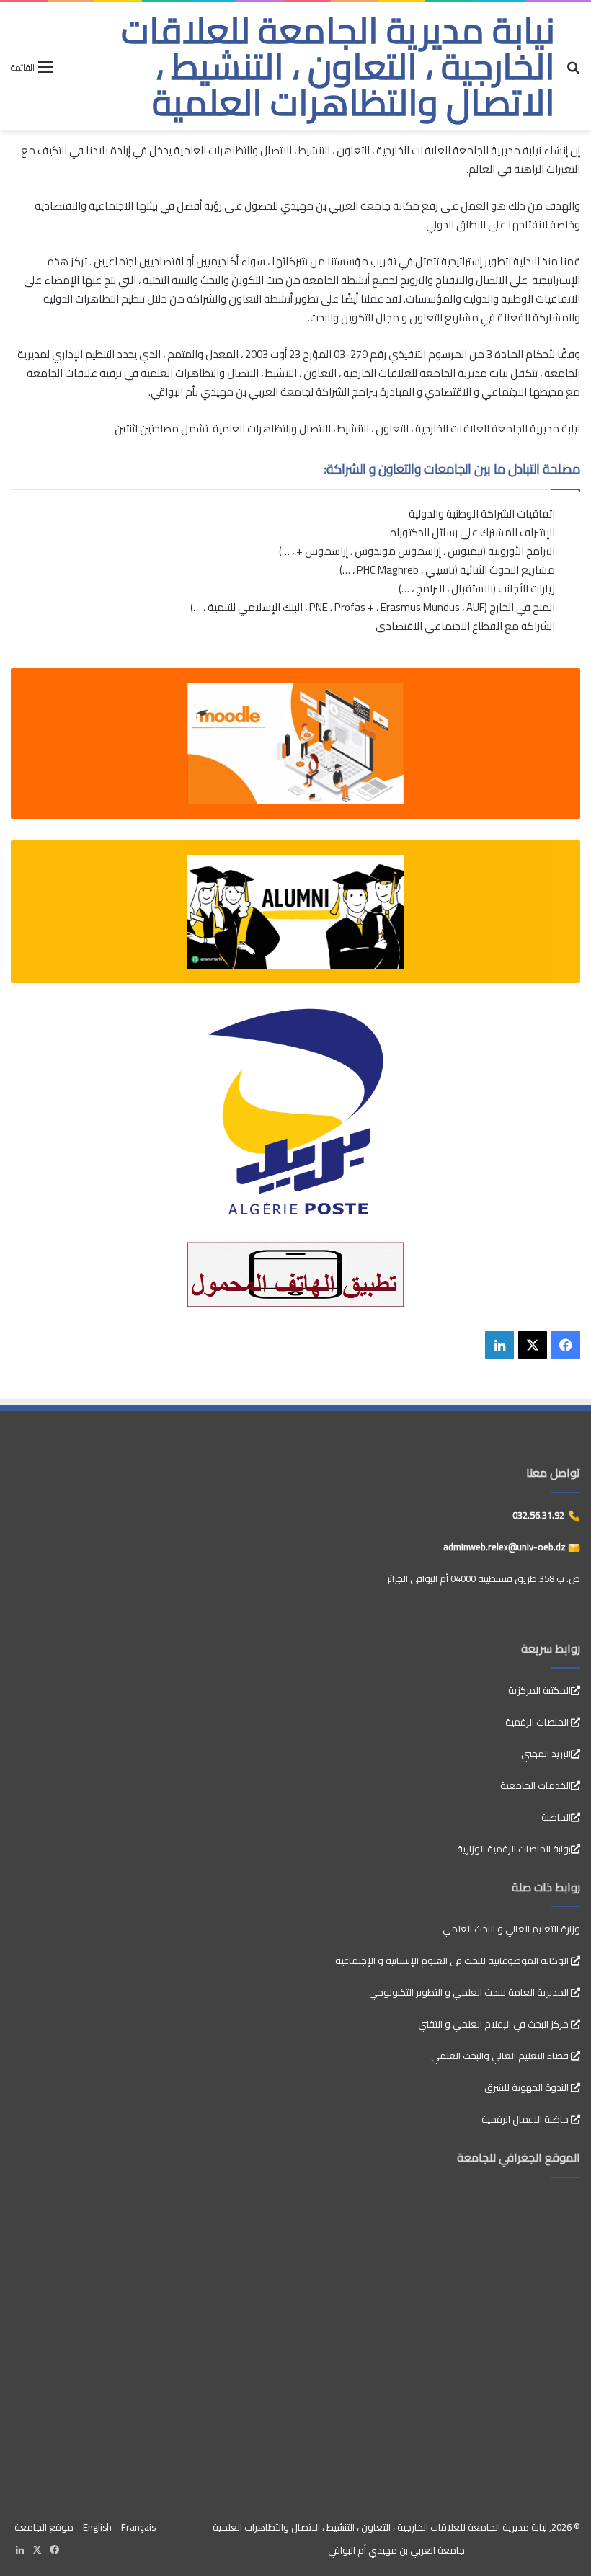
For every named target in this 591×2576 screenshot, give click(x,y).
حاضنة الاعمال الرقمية (526, 2119)
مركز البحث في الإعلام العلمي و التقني (494, 2024)
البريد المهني (546, 1754)
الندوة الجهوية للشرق (528, 2087)
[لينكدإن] (499, 1345)
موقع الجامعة (44, 2527)
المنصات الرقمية (538, 1722)
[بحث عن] (573, 72)
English (97, 2527)
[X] (533, 1345)
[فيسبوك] (566, 1345)
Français (138, 2527)
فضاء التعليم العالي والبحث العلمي (501, 2056)
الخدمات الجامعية (536, 1785)
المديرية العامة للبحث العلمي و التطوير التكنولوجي (470, 1992)
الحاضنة (556, 1817)
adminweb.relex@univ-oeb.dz (506, 1547)
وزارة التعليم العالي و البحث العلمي (511, 1929)
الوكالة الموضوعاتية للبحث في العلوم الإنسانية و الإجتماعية (453, 1960)
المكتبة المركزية (539, 1690)
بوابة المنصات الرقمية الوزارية (514, 1849)
